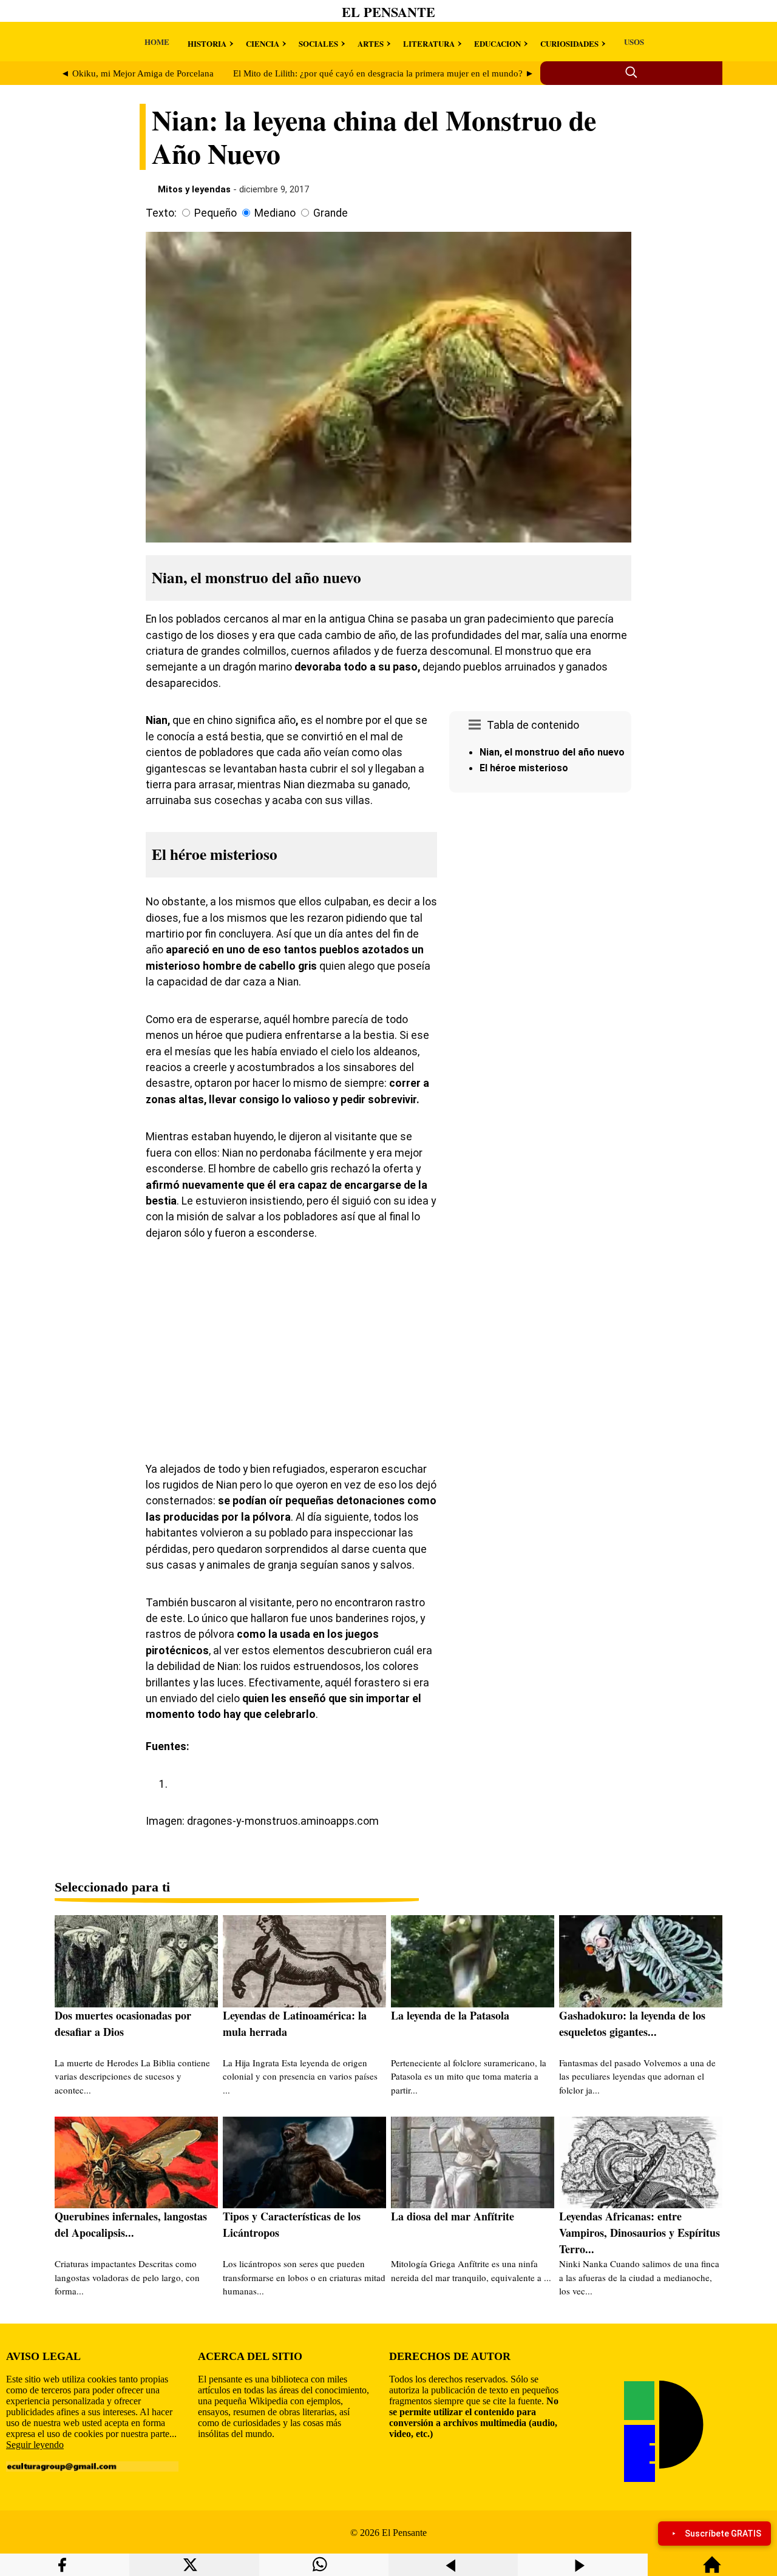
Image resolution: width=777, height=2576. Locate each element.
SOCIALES (318, 43)
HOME (157, 42)
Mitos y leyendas (194, 189)
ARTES (371, 43)
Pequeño (215, 213)
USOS (634, 42)
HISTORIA (207, 43)
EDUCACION (497, 43)
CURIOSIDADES (569, 43)
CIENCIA (263, 43)
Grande (331, 213)
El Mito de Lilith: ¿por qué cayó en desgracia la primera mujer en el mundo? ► (384, 73)
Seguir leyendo (35, 2445)
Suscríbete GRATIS (723, 2534)
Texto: (161, 213)
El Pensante (388, 12)
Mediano (275, 213)
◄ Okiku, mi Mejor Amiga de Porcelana (137, 73)
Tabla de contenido (533, 725)
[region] (540, 900)
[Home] (712, 2570)
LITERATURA (429, 43)
